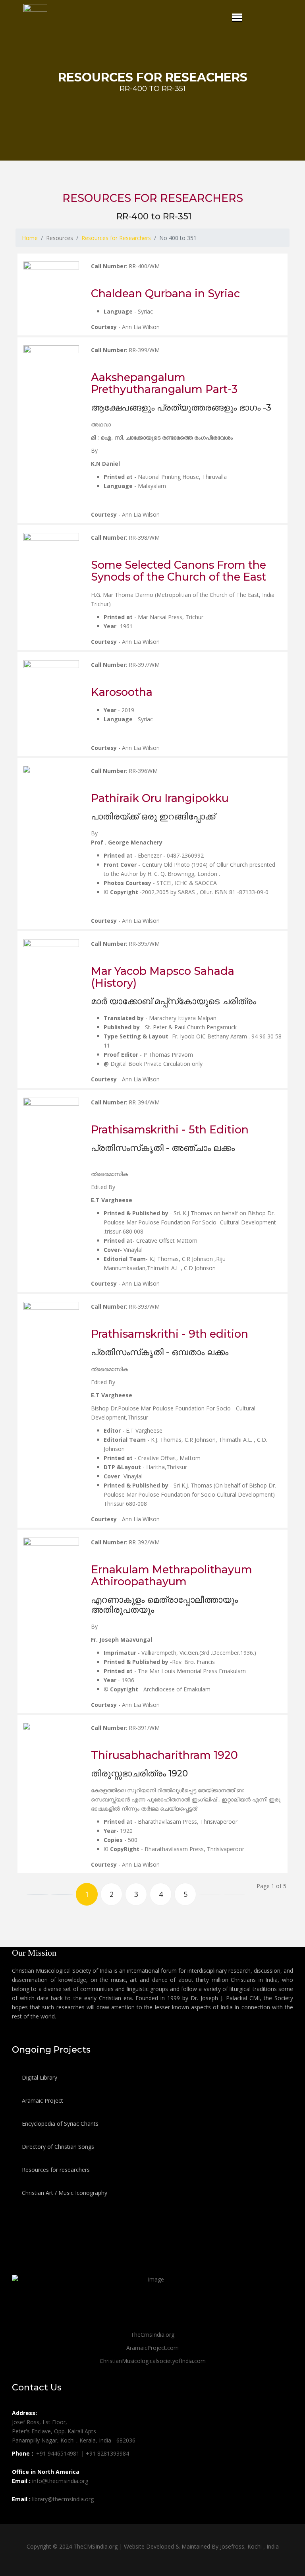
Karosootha (122, 692)
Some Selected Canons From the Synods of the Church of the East (179, 571)
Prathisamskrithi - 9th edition (170, 1334)
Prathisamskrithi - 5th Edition (170, 1130)
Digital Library (39, 2077)
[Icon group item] (19, 2517)
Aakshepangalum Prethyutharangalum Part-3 (164, 383)
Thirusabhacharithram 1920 (164, 1755)
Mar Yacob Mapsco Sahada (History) (163, 977)
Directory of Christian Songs (57, 2147)
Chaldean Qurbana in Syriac (165, 293)
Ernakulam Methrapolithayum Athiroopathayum (172, 1576)
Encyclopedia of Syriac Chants (59, 2124)
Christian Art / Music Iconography (64, 2193)
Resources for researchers (55, 2170)
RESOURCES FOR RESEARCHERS (153, 198)
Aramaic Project (42, 2101)
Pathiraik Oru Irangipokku (160, 798)
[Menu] (237, 17)
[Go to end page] (235, 1894)
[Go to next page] (210, 1894)
